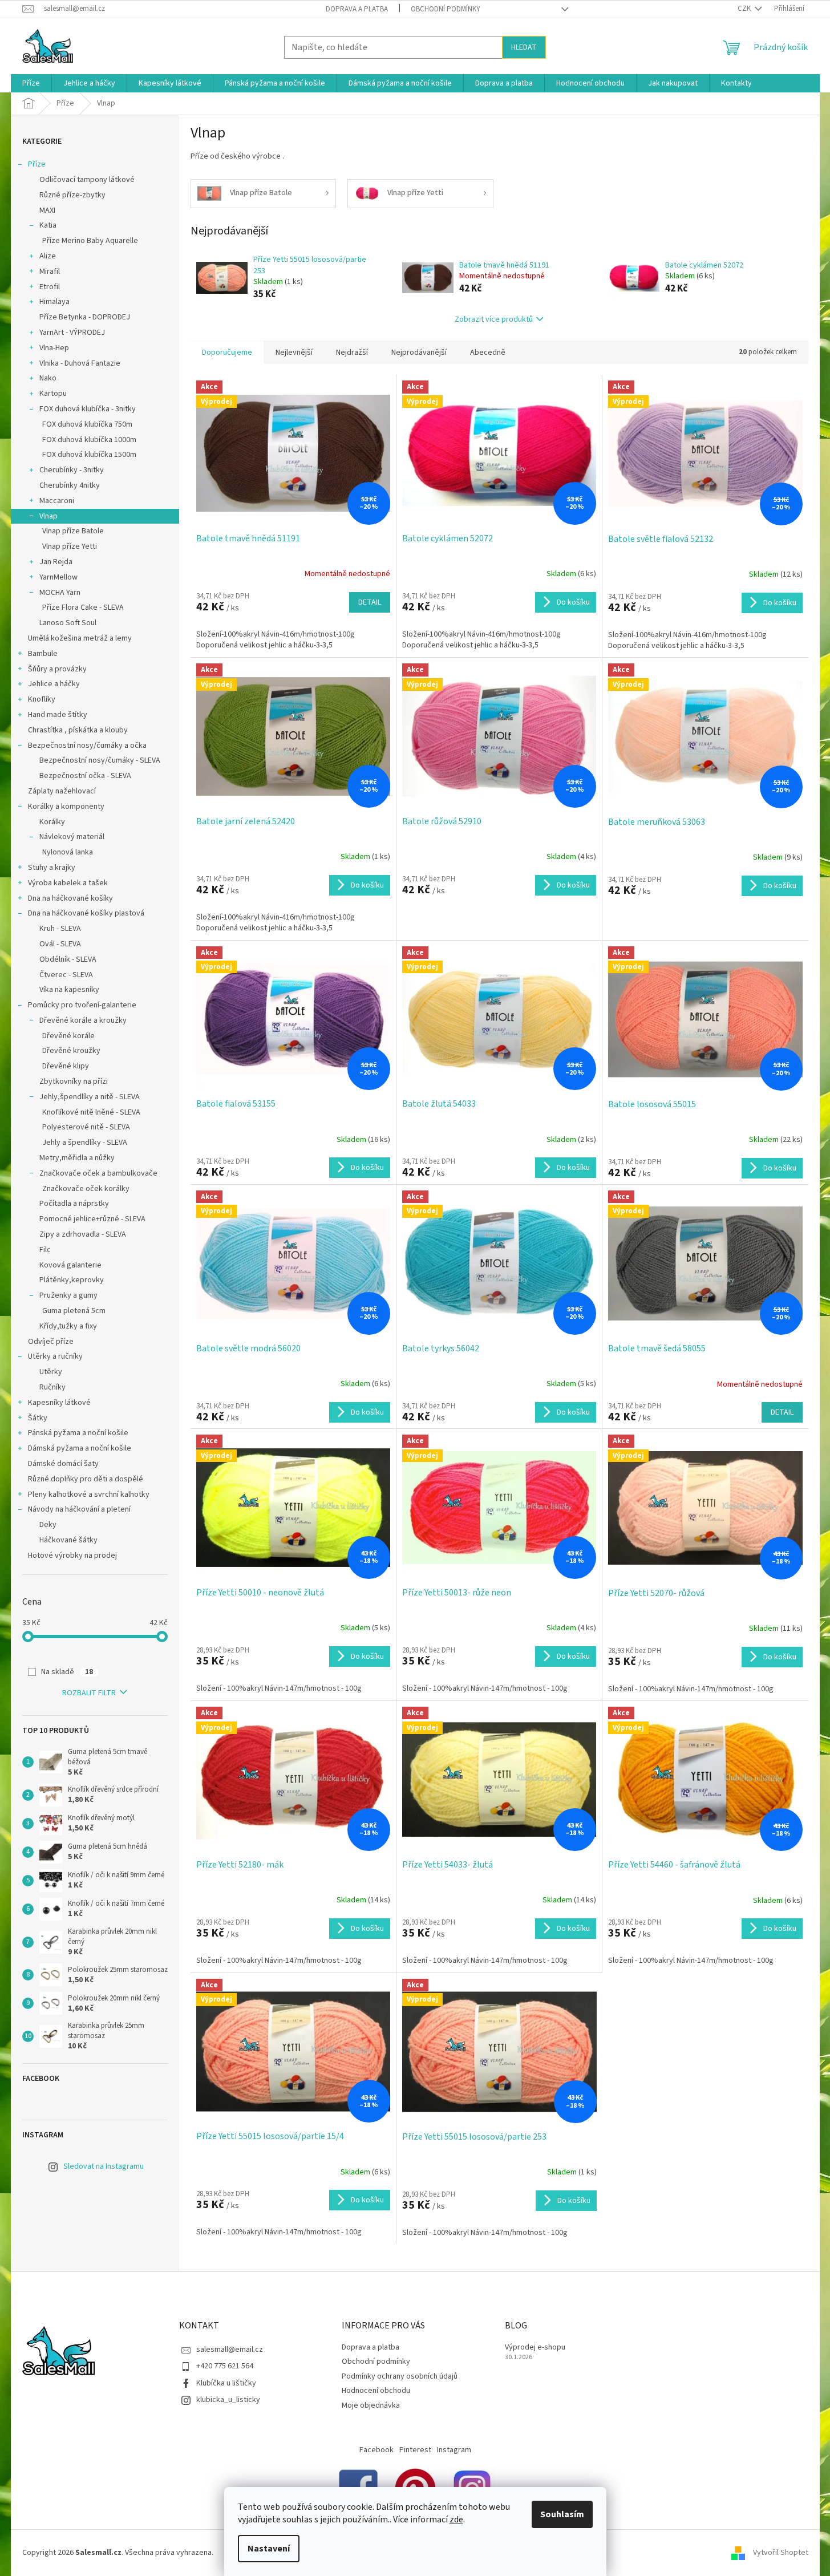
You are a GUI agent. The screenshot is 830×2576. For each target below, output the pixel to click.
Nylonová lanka (68, 852)
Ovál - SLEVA (60, 944)
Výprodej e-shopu (535, 2348)
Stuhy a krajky (52, 868)
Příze (37, 164)
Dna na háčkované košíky (70, 898)
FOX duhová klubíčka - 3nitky (88, 409)
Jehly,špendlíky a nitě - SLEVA (90, 1097)
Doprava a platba (357, 9)
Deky (48, 1525)
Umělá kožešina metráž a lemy (80, 638)
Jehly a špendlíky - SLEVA (85, 1143)
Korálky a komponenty (66, 807)
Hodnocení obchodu (376, 2391)
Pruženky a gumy (68, 1295)
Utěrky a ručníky (55, 1356)
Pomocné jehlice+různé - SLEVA (92, 1219)
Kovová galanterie (70, 1265)
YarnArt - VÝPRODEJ (72, 333)
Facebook (376, 2450)
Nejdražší (352, 353)
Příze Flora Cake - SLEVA (83, 607)
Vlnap (48, 516)
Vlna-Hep (54, 348)
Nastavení (269, 2549)
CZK (745, 9)
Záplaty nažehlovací (62, 791)
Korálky (52, 822)
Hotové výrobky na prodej (72, 1556)
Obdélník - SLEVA (68, 959)
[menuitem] (31, 83)
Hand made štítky (58, 715)
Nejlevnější (294, 353)
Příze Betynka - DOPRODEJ (85, 317)
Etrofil (50, 287)
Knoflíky (42, 699)
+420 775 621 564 (225, 2366)
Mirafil (50, 272)
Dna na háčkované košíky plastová (86, 913)
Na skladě (67, 1672)
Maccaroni (57, 501)
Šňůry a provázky (57, 669)
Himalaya (54, 302)
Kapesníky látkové (59, 1403)
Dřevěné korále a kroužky (83, 1020)
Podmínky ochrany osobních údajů (400, 2376)
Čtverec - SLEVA (66, 975)
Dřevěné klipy (66, 1066)
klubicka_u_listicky (228, 2400)
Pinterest (415, 2450)
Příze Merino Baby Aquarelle (90, 241)
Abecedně (488, 353)
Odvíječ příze (51, 1342)
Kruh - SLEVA (60, 929)
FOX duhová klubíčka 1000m (89, 440)
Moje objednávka (371, 2405)
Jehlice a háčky (54, 684)
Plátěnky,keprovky (72, 1280)
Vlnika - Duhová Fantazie (80, 363)
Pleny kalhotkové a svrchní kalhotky (89, 1494)
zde (456, 2520)
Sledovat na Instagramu (104, 2166)
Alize (48, 256)
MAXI (47, 210)
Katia (48, 225)
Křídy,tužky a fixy (68, 1326)
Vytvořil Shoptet (781, 2553)
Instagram (454, 2450)
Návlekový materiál (72, 837)
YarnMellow (58, 577)
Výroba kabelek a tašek (68, 883)
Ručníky (52, 1387)
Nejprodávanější (419, 353)
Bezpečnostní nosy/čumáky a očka (87, 746)
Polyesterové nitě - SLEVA (86, 1127)
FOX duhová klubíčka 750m (87, 424)
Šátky (38, 1418)
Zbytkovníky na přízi (74, 1082)
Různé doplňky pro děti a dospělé (86, 1479)
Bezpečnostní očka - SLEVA (85, 776)
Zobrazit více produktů (494, 319)
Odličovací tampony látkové (87, 180)
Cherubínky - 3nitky (72, 470)
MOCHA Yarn (60, 593)
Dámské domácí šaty (63, 1464)
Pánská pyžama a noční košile (78, 1433)
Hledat (524, 47)
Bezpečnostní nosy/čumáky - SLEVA (100, 760)
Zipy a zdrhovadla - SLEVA (83, 1234)
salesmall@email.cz (230, 2350)
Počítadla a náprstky (74, 1204)
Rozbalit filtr (89, 1693)
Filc (45, 1250)
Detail (370, 602)
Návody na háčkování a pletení (79, 1509)
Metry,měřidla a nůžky (77, 1158)
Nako (48, 378)
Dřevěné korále (68, 1036)
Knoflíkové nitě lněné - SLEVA (91, 1112)
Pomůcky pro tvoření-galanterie (82, 1005)
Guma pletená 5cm (74, 1311)
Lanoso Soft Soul (68, 623)
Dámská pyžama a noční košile (80, 1448)
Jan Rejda (56, 562)
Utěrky (51, 1372)
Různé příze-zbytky (72, 195)
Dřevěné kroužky (71, 1051)
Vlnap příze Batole (73, 531)
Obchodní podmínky (446, 9)
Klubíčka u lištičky (226, 2383)
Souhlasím (562, 2514)
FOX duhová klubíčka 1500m (89, 455)
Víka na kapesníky (69, 990)
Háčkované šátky (68, 1540)
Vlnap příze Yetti (70, 546)
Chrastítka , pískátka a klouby (78, 730)
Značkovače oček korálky (86, 1189)
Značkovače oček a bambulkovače (98, 1173)
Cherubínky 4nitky (70, 485)
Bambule (43, 654)
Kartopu (53, 394)
